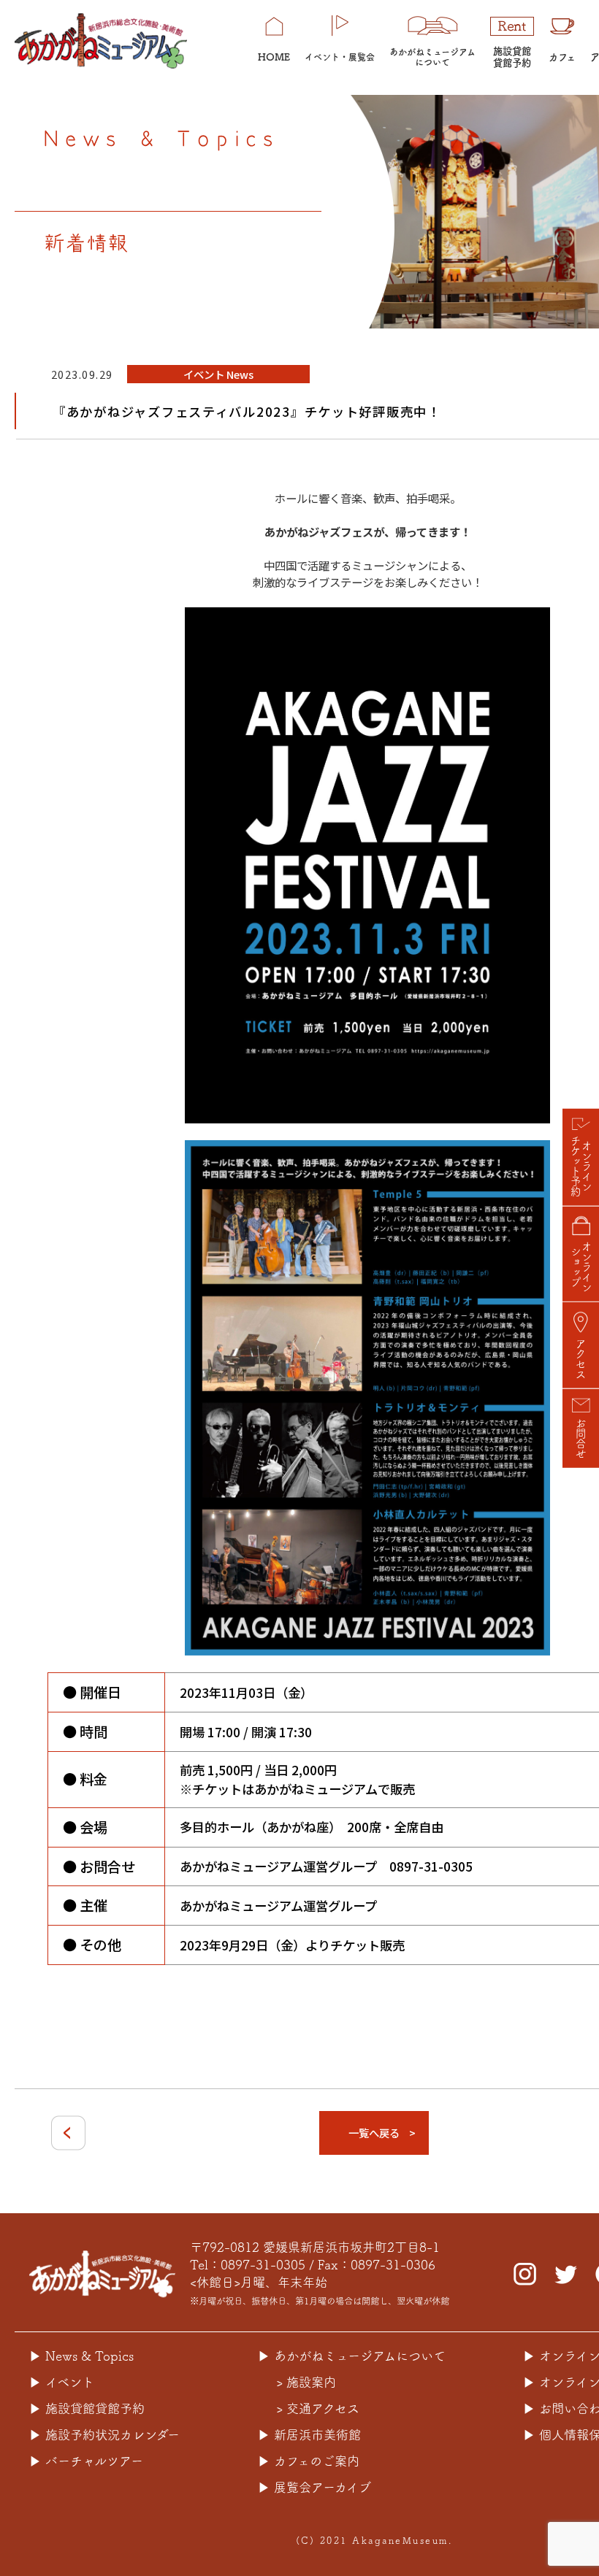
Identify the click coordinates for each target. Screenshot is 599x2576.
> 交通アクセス (318, 2408)
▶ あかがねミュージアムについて (352, 2356)
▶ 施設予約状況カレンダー (104, 2435)
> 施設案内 (306, 2382)
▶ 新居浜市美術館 (309, 2435)
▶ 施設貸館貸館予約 (87, 2408)
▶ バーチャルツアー (86, 2461)
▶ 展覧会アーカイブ (314, 2487)
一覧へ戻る (374, 2133)
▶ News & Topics (81, 2356)
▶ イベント (62, 2382)
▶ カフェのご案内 (309, 2461)
